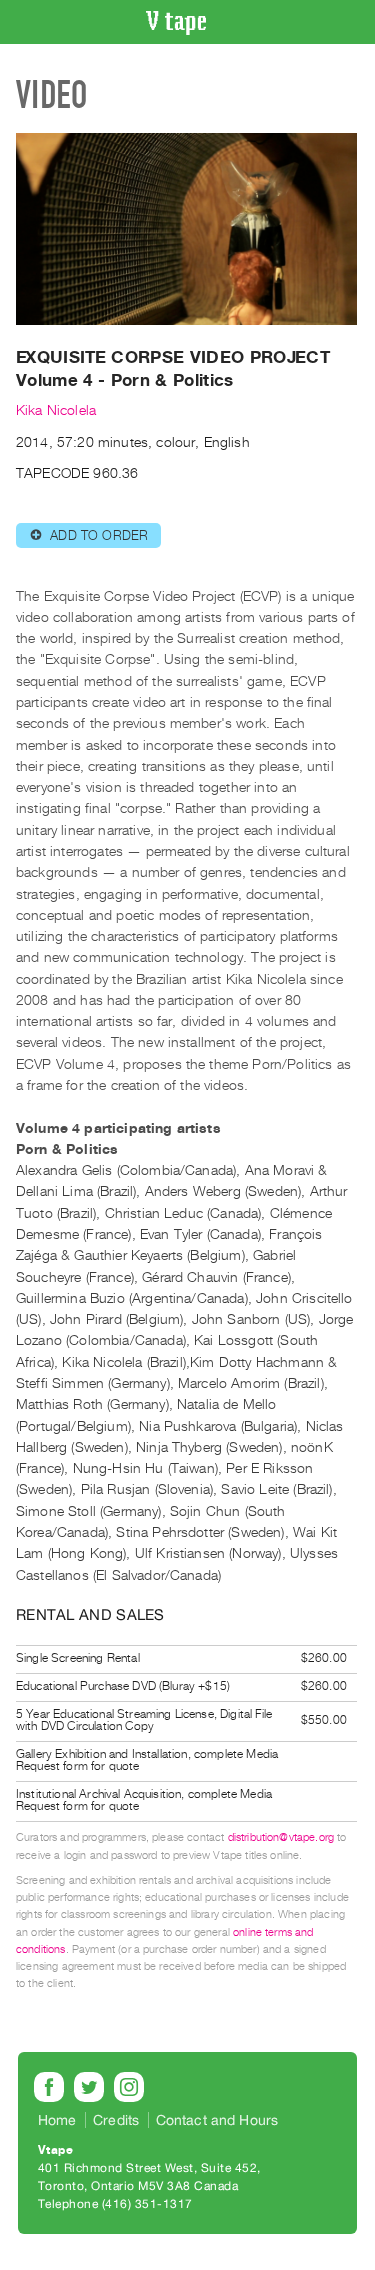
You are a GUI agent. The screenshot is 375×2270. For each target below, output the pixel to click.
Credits (116, 2120)
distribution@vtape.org (281, 1837)
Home (57, 2120)
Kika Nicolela (56, 410)
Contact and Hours (217, 2120)
